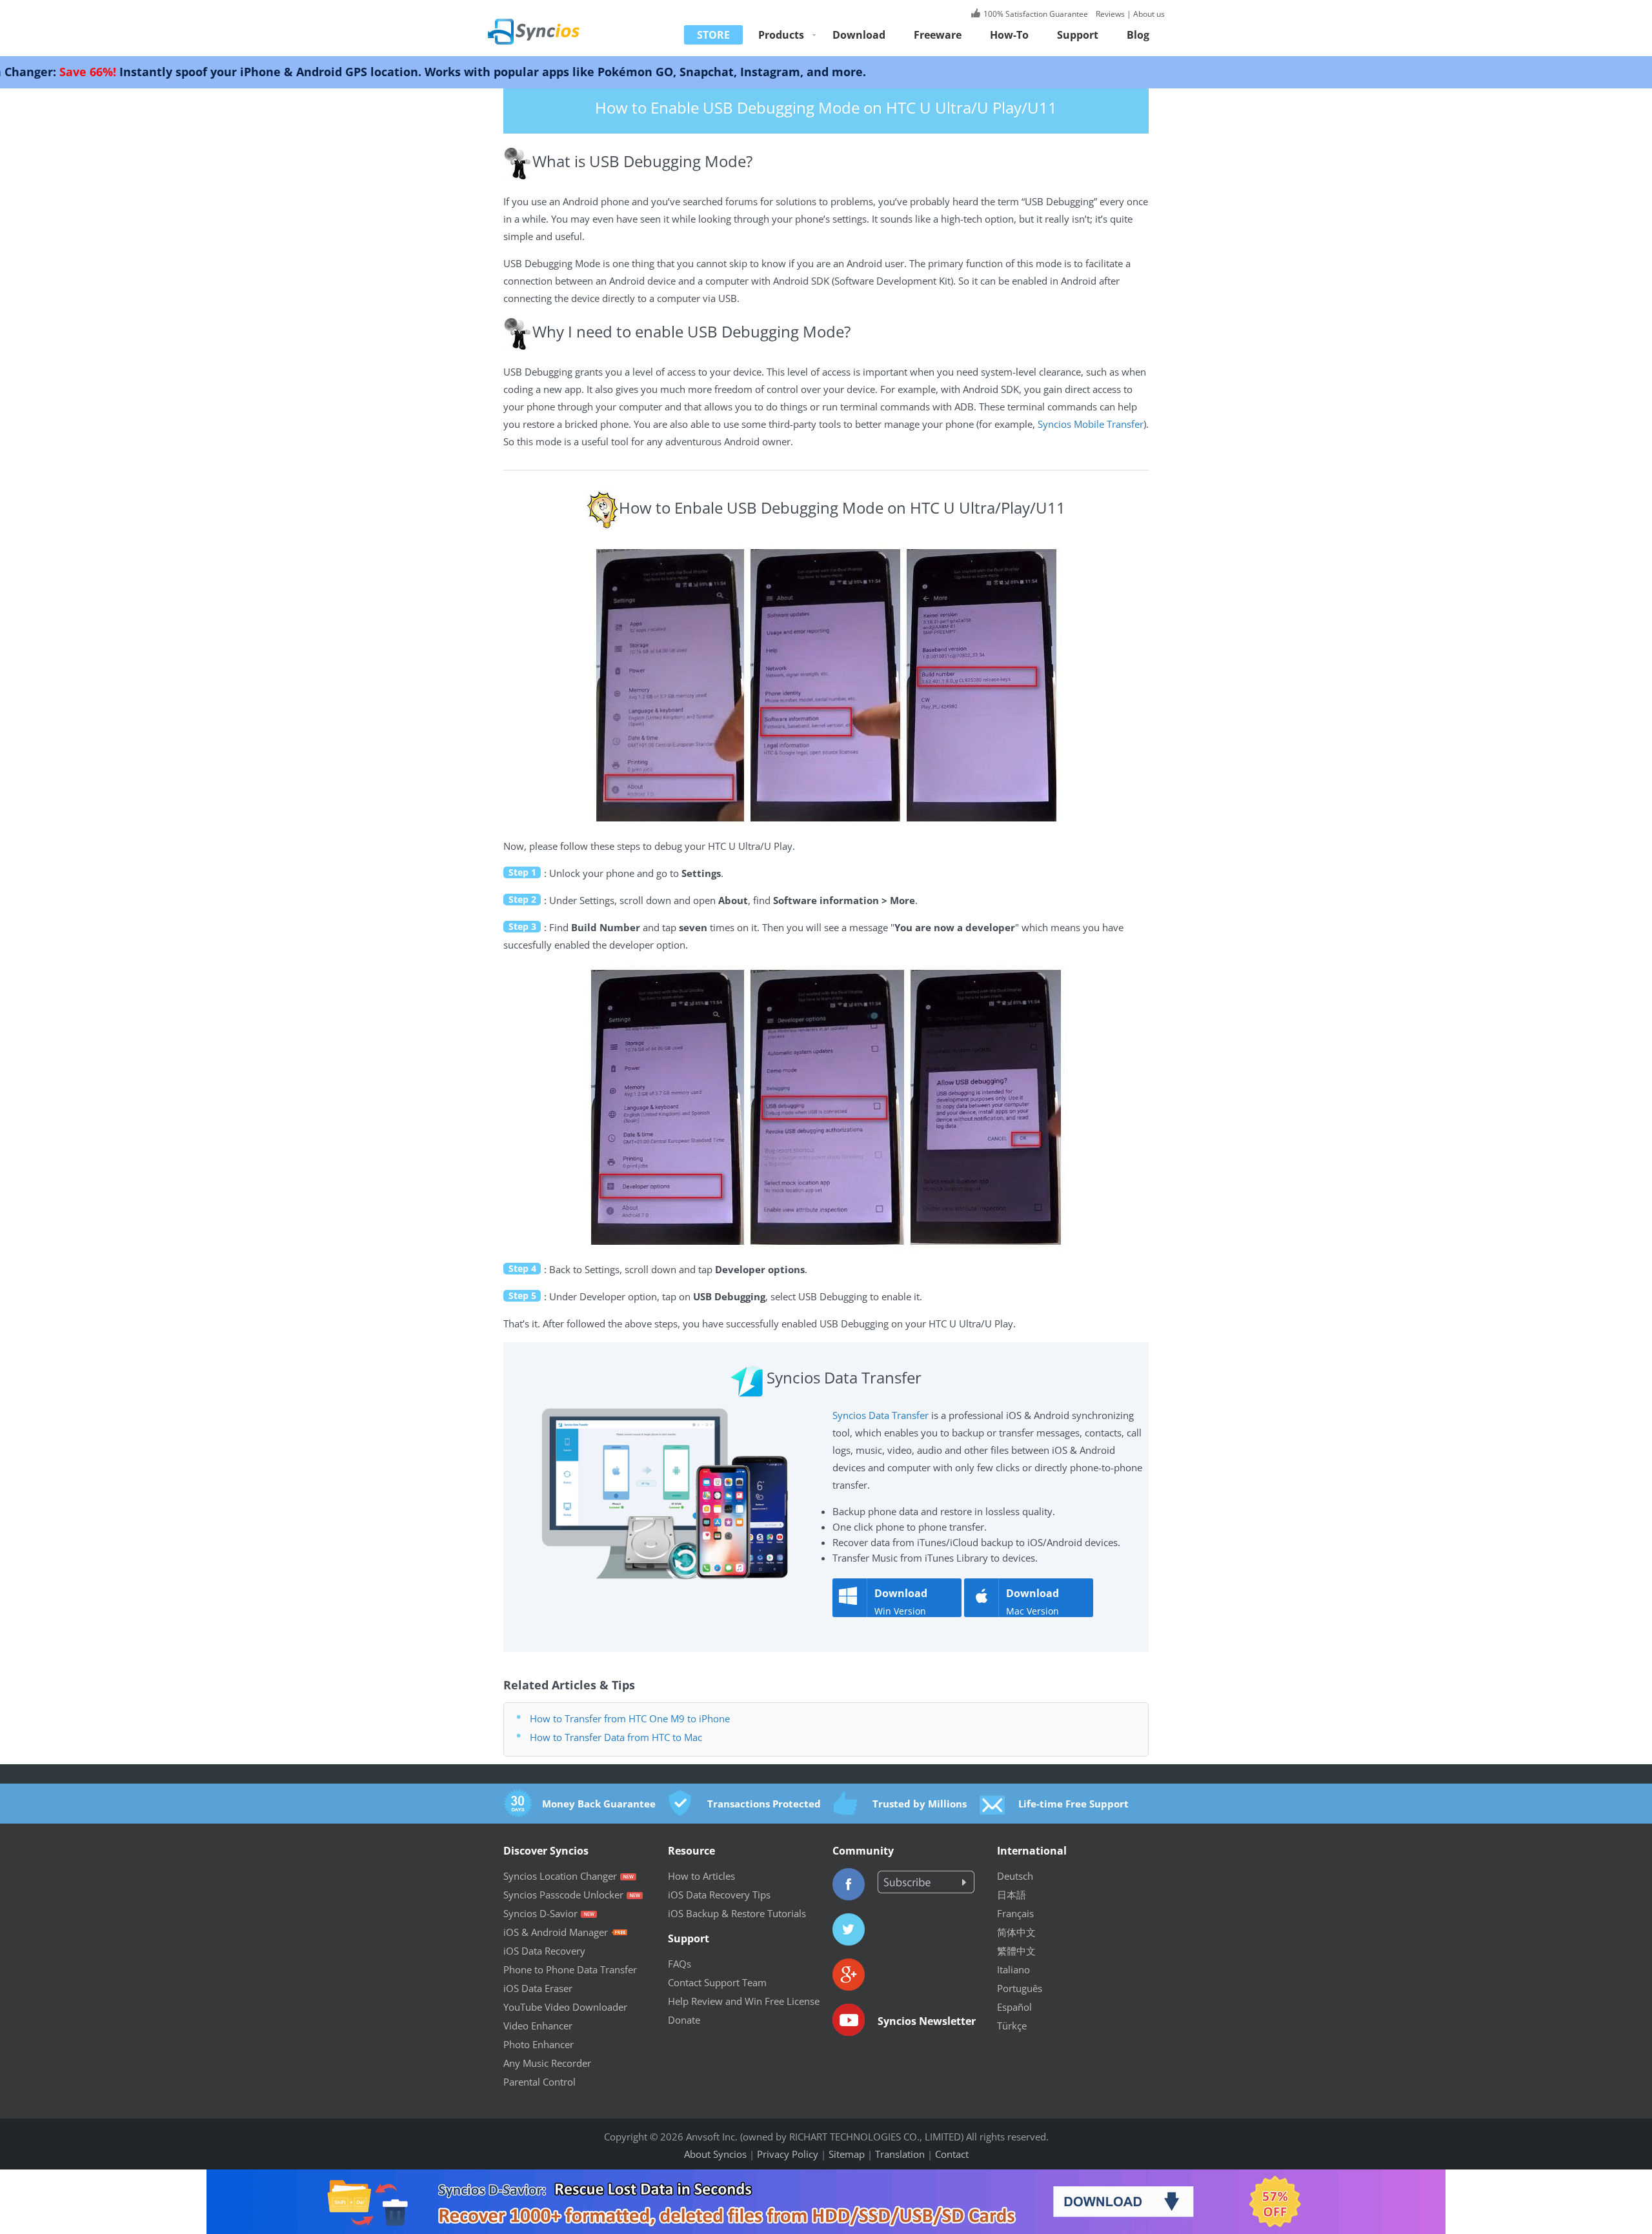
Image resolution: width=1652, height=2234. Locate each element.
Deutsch (1015, 1876)
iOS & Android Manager (556, 1932)
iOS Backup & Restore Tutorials (737, 1913)
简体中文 (1016, 1932)
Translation (900, 2154)
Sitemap (847, 2154)
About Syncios (715, 2154)
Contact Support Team (717, 1982)
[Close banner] (1561, 2179)
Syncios (549, 23)
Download (859, 35)
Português (1020, 1988)
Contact (952, 2154)
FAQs (680, 1964)
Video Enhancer (538, 2026)
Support (1078, 35)
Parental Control (539, 2082)
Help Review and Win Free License (744, 2001)
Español (1014, 2007)
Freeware (938, 35)
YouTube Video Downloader (565, 2007)
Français (1015, 1913)
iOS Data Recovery (544, 1951)
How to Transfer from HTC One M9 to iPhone (630, 1718)
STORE (713, 35)
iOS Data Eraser (538, 1988)
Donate (684, 2020)
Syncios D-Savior (540, 1913)
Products (781, 35)
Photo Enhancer (539, 2044)
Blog (1138, 35)
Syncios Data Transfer (881, 1415)
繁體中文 (1016, 1951)
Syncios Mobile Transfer (1091, 424)
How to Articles (701, 1876)
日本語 (1012, 1895)
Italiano (1013, 1969)
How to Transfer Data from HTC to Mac (616, 1737)
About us (1149, 14)
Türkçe (1012, 2026)
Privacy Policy (788, 2154)
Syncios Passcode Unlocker (563, 1895)
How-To (1009, 35)
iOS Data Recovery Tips (719, 1895)
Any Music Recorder (547, 2063)
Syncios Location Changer (560, 1876)
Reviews (1109, 14)
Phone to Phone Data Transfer (570, 1969)
